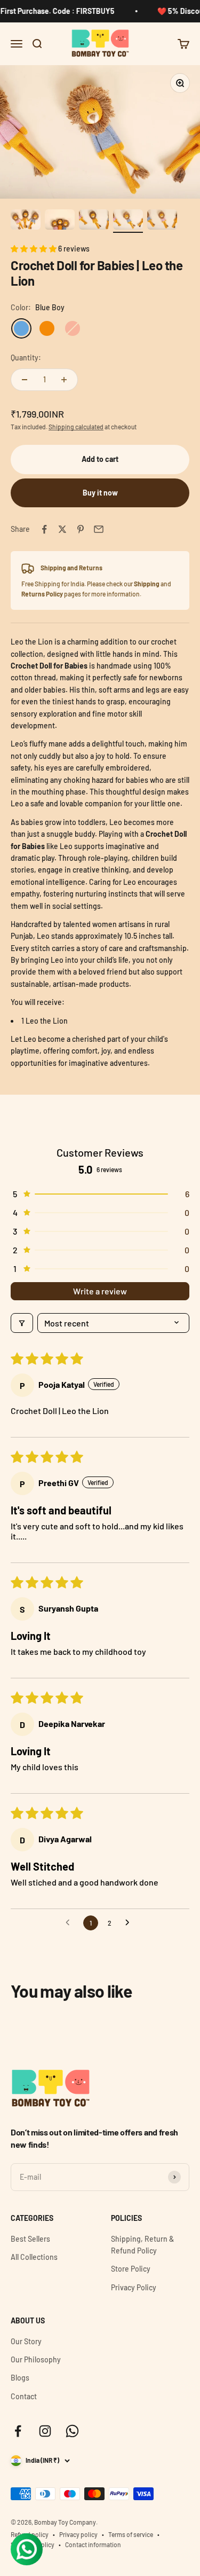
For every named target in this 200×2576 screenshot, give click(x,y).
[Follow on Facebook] (18, 2431)
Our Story (26, 2341)
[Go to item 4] (128, 221)
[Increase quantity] (64, 380)
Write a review (100, 1291)
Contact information (93, 2544)
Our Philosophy (36, 2359)
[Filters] (22, 1323)
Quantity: (26, 358)
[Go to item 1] (26, 221)
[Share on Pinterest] (81, 529)
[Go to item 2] (60, 221)
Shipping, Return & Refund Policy (142, 2245)
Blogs (20, 2378)
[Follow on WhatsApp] (72, 2431)
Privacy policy (78, 2534)
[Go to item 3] (94, 221)
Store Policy (131, 2269)
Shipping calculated (76, 427)
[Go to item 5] (162, 221)
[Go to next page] (130, 1923)
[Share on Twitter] (62, 529)
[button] (34, 249)
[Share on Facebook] (44, 529)
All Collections (34, 2257)
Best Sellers (30, 2239)
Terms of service (131, 2534)
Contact (24, 2396)
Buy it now (100, 493)
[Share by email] (99, 529)
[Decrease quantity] (25, 380)
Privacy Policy (134, 2287)
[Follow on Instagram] (45, 2431)
